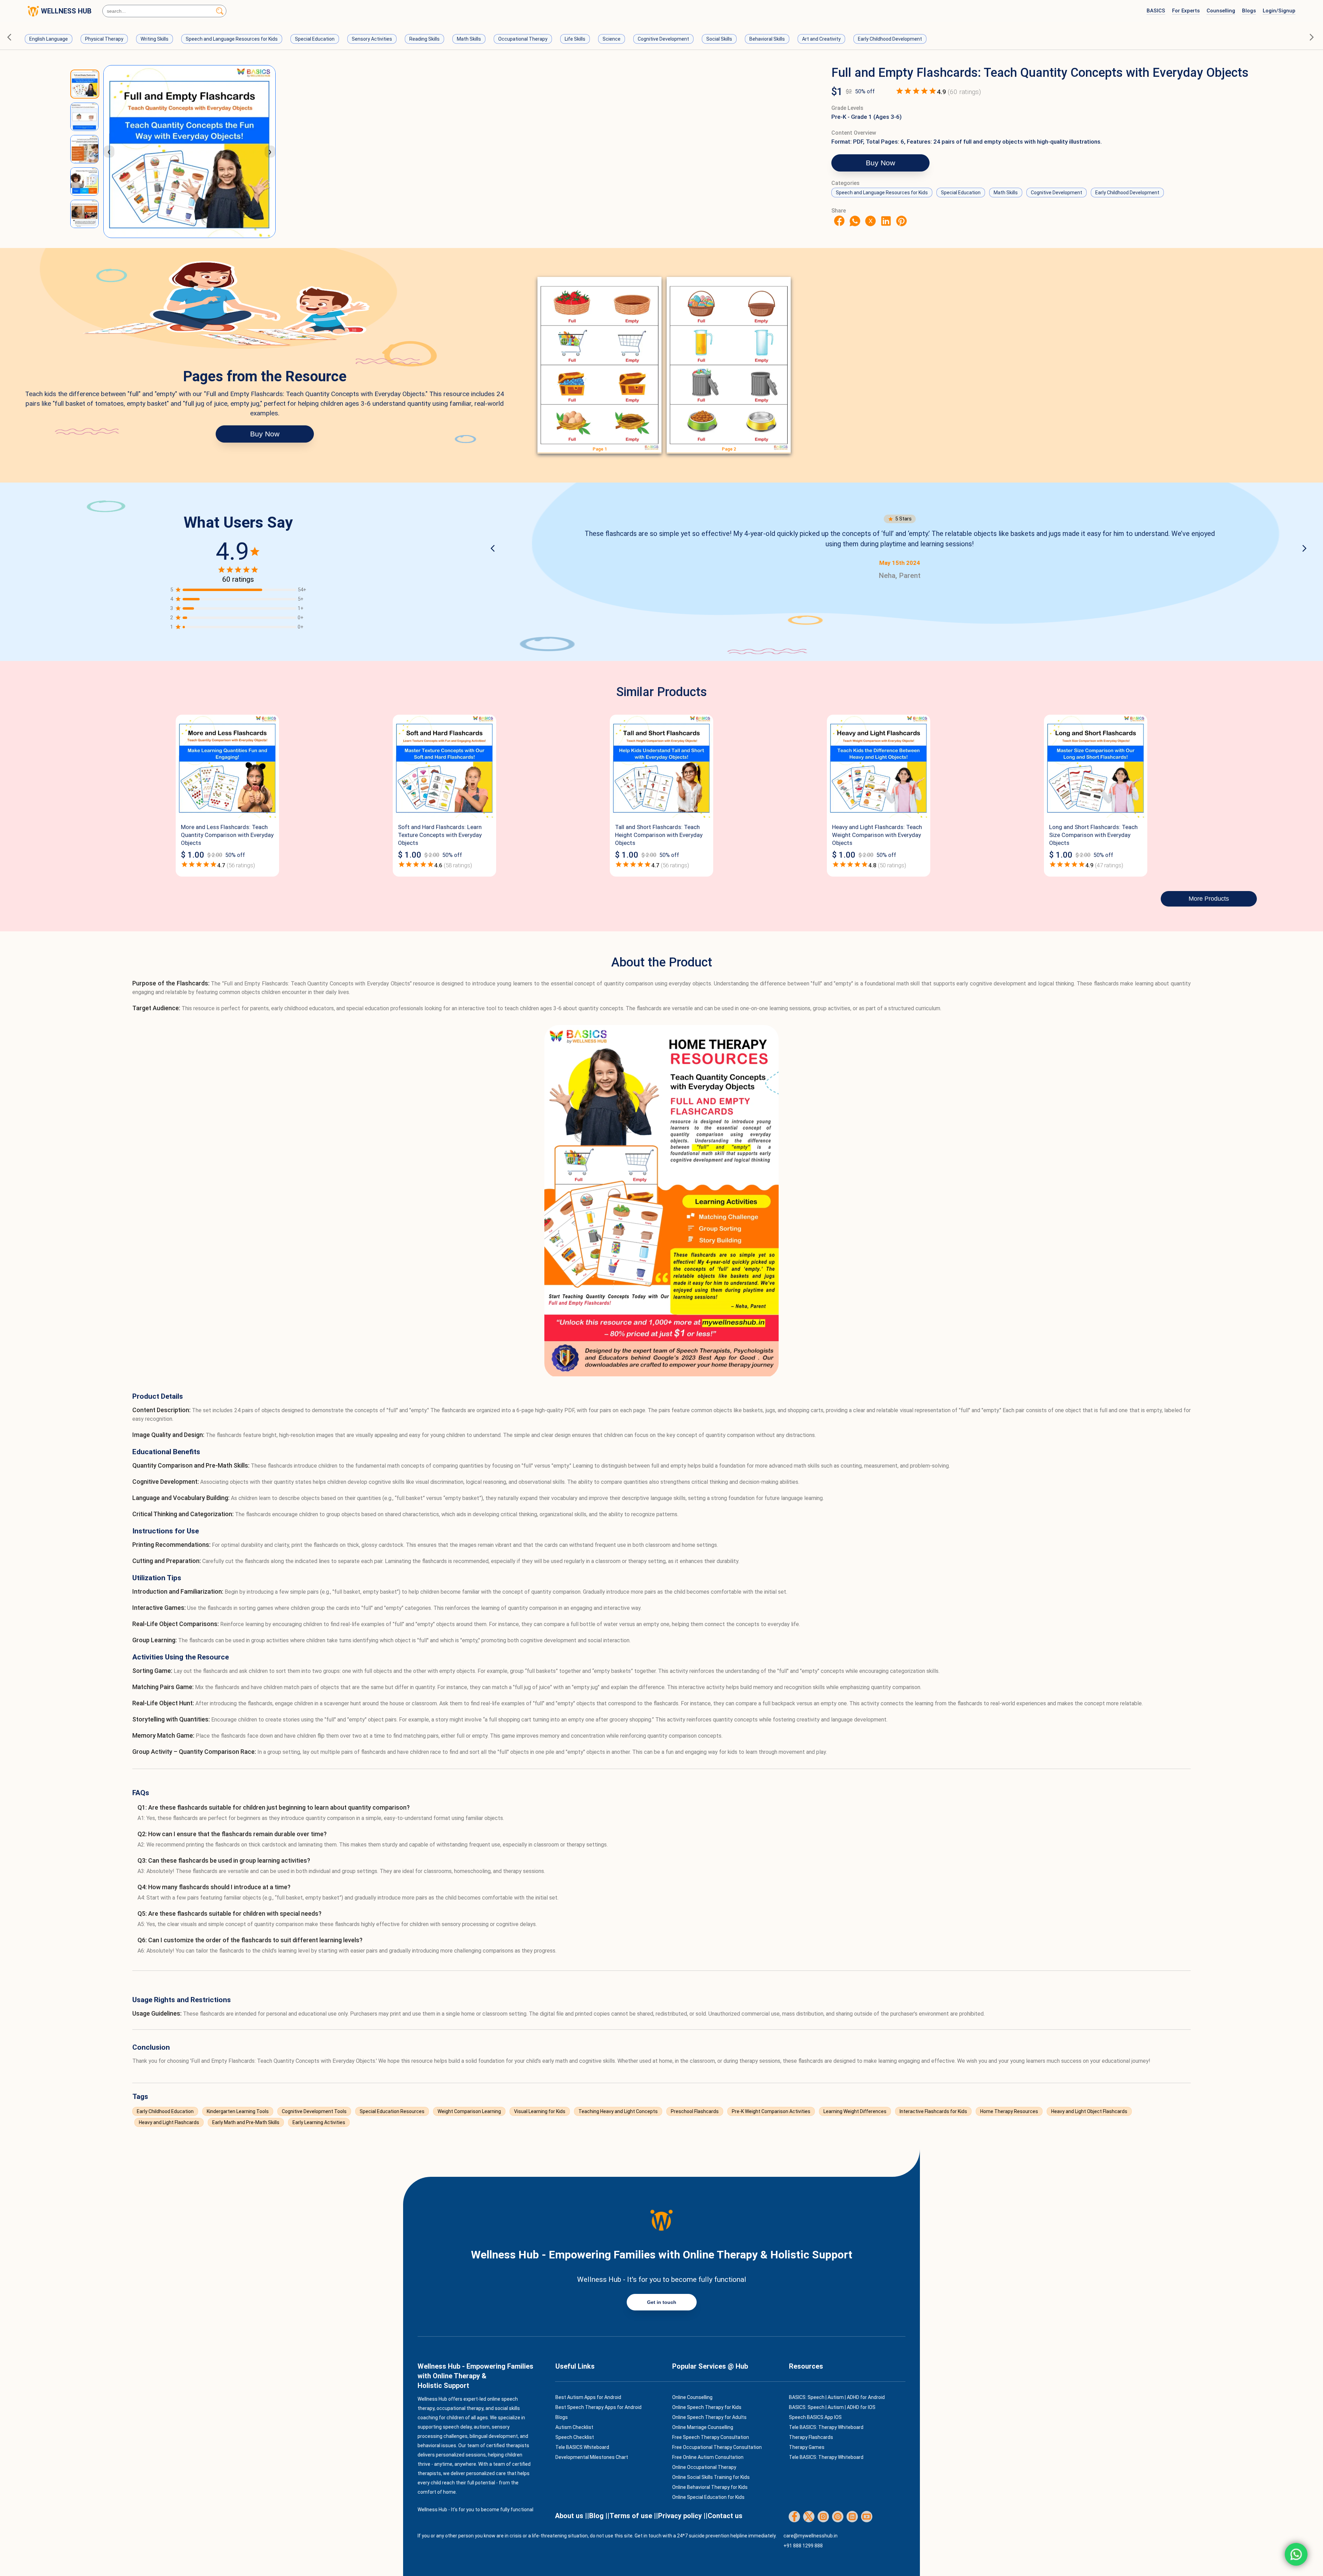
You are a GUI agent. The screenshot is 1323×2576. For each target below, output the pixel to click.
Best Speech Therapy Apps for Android (598, 2407)
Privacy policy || (683, 2516)
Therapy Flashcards (811, 2437)
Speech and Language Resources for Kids (232, 39)
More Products (1209, 899)
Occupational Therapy (523, 39)
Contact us (725, 2516)
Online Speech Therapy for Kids (707, 2407)
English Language (49, 39)
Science (612, 39)
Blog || (599, 2516)
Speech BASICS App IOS (815, 2417)
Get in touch (662, 2302)
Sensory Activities (372, 39)
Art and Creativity (821, 39)
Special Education (315, 39)
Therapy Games (807, 2447)
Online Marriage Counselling (703, 2427)
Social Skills (719, 39)
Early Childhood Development (890, 39)
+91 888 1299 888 (803, 2546)
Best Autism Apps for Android (588, 2397)
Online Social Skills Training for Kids (711, 2477)
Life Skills (575, 39)
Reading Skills (424, 39)
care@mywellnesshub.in (811, 2536)
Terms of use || (634, 2516)
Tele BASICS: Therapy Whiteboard (826, 2427)
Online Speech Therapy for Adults (709, 2417)
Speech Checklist (575, 2437)
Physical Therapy (104, 39)
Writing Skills (155, 39)
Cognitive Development (663, 39)
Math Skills (469, 39)
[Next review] (1304, 549)
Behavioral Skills (767, 39)
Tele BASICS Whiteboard (582, 2447)
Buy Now (880, 163)
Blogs (1249, 11)
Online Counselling (692, 2397)
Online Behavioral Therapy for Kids (710, 2487)
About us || (572, 2516)
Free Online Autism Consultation (708, 2457)
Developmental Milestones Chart (592, 2457)
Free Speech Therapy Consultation (711, 2437)
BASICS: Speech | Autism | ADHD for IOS (832, 2407)
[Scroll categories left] (11, 37)
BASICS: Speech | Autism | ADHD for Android (837, 2397)
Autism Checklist (574, 2427)
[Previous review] (495, 549)
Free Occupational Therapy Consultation (717, 2447)
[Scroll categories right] (1312, 37)
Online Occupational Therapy (704, 2467)
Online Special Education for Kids (708, 2497)
